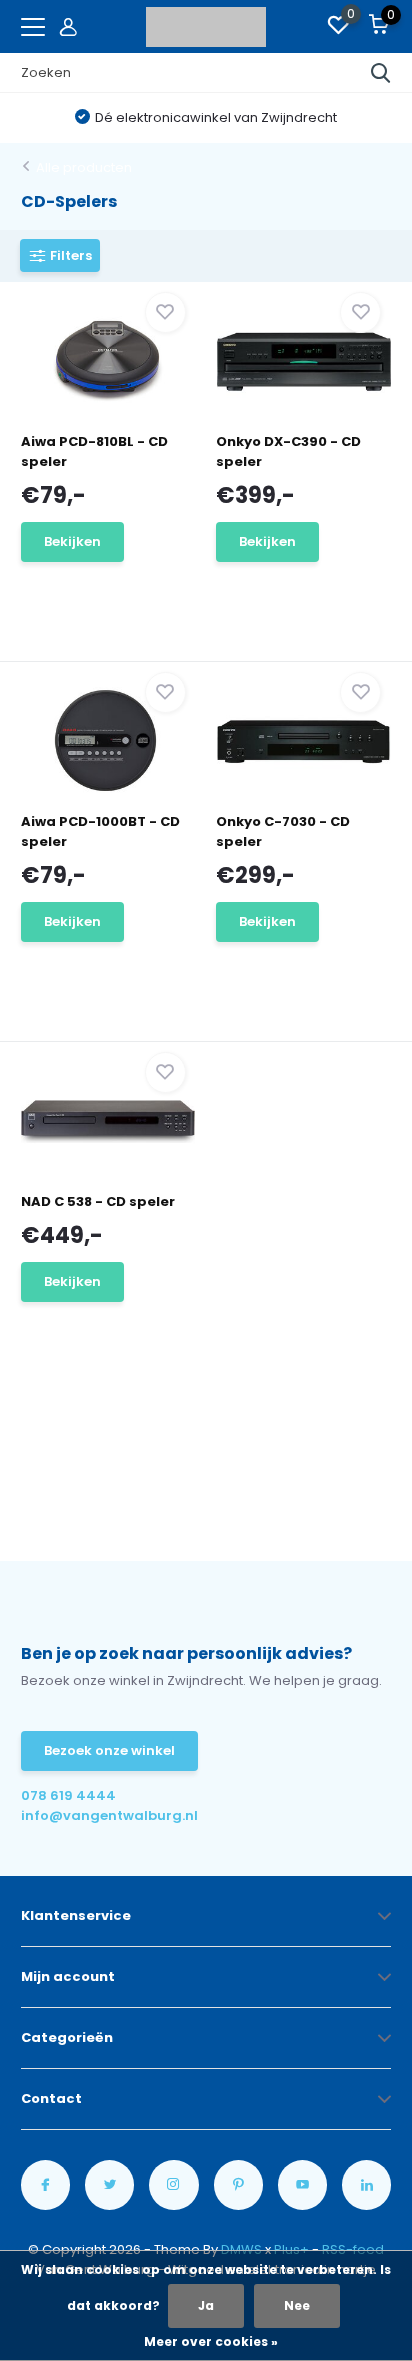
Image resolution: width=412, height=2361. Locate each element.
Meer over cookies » (211, 2341)
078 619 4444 (68, 1795)
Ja (206, 2305)
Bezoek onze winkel (109, 1750)
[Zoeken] (381, 73)
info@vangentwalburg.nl (109, 1815)
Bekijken (72, 541)
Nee (297, 2305)
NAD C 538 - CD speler (98, 1201)
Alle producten (84, 167)
